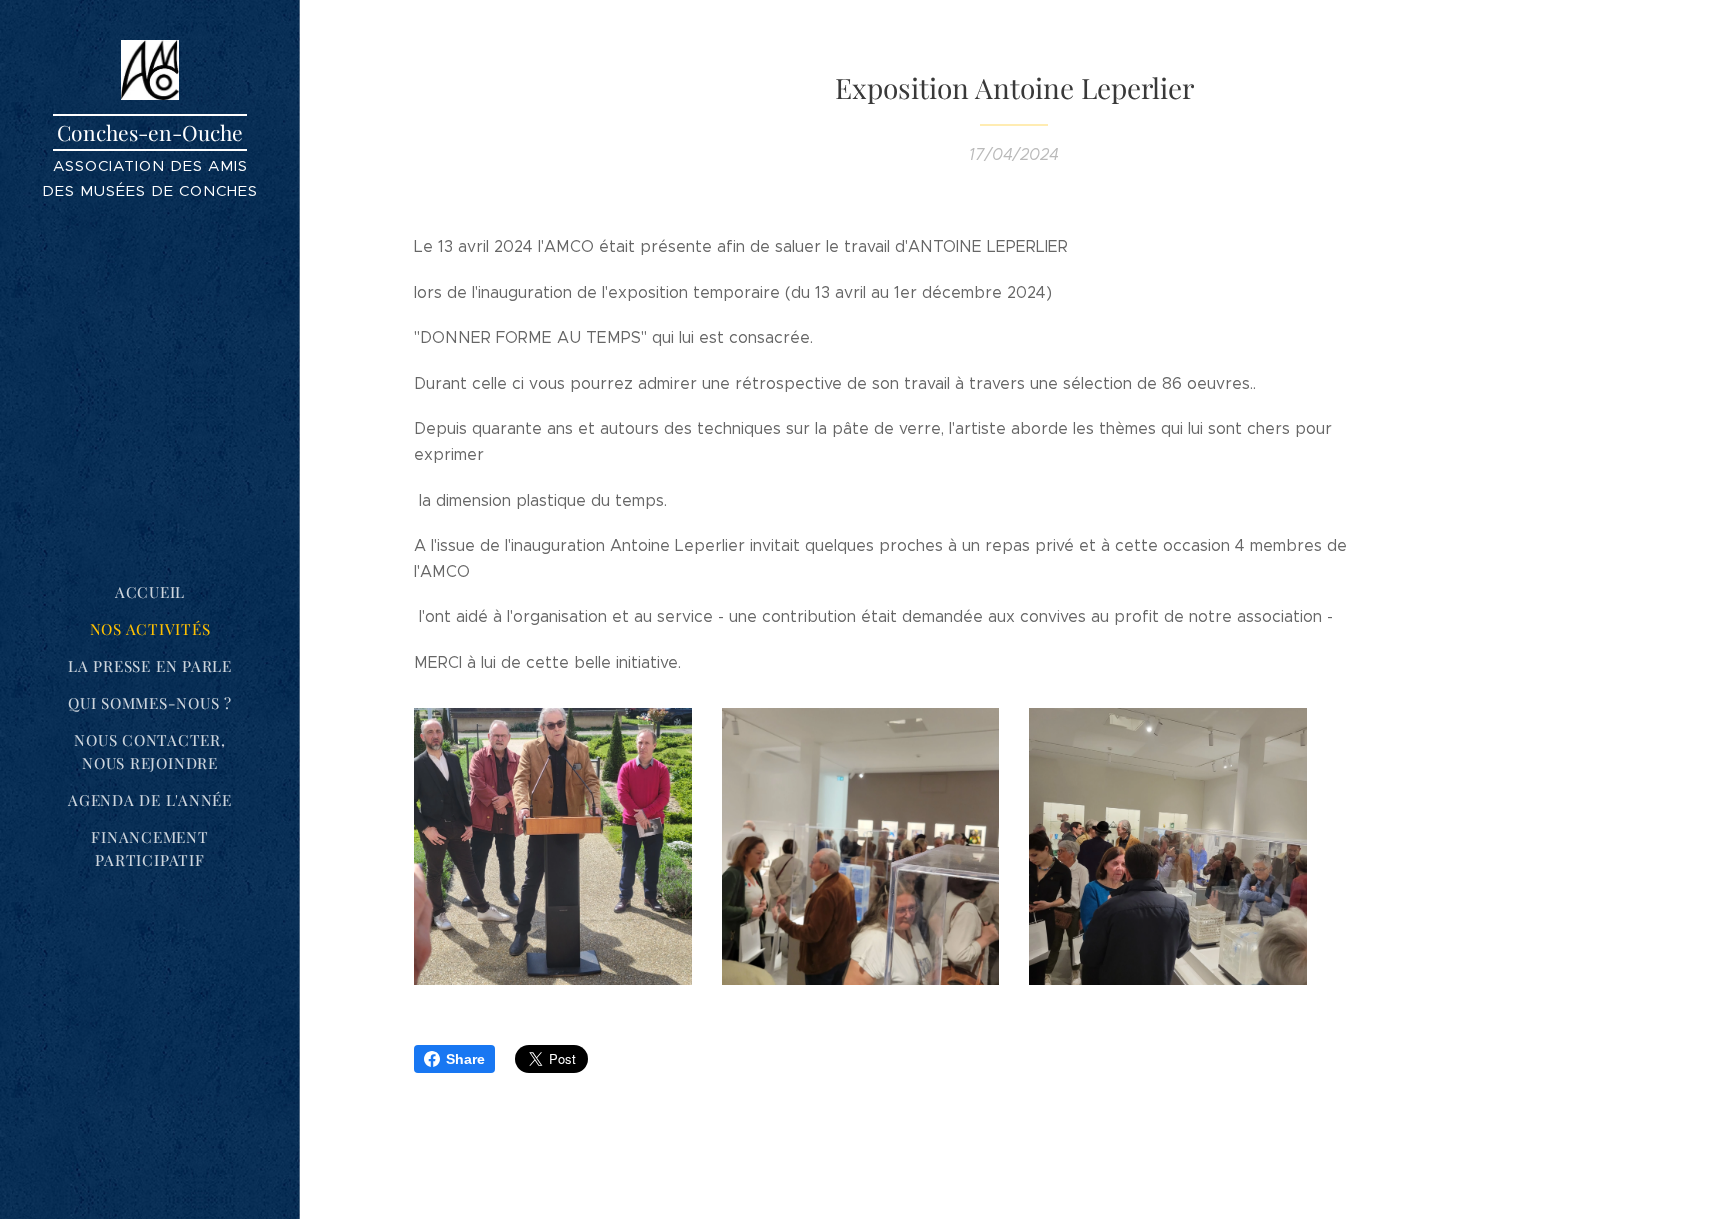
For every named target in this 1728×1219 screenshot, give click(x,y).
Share (465, 1059)
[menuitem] (150, 592)
